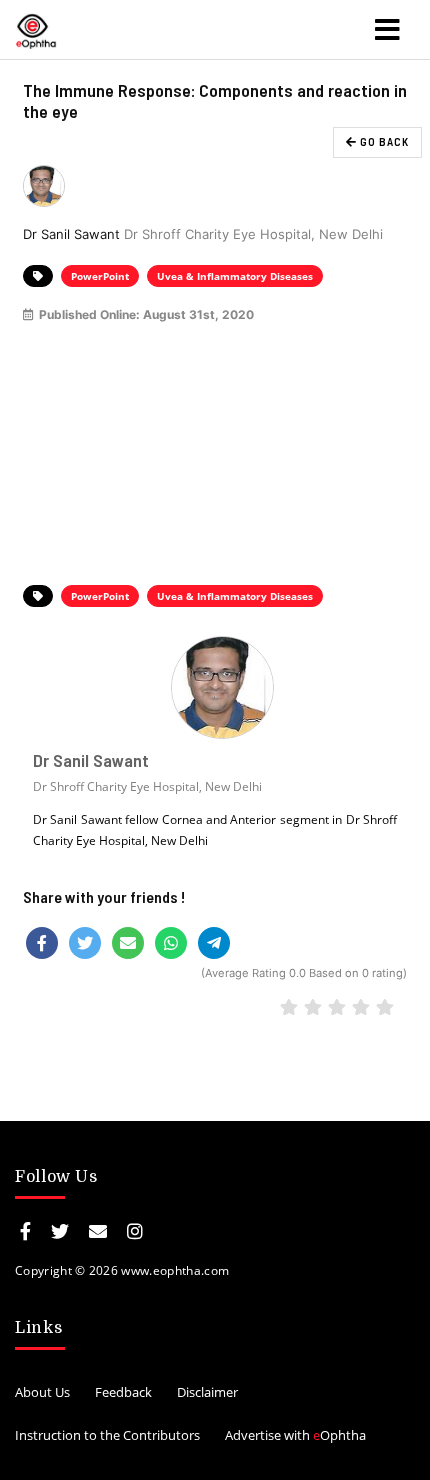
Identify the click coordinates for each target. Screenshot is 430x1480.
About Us (42, 1392)
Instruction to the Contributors (107, 1435)
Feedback (123, 1392)
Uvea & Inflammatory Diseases (235, 276)
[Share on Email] (128, 943)
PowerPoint (100, 276)
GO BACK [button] (383, 141)
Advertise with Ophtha (295, 1435)
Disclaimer (207, 1392)
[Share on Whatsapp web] (171, 943)
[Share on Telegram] (214, 943)
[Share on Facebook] (42, 943)
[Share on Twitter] (85, 943)
